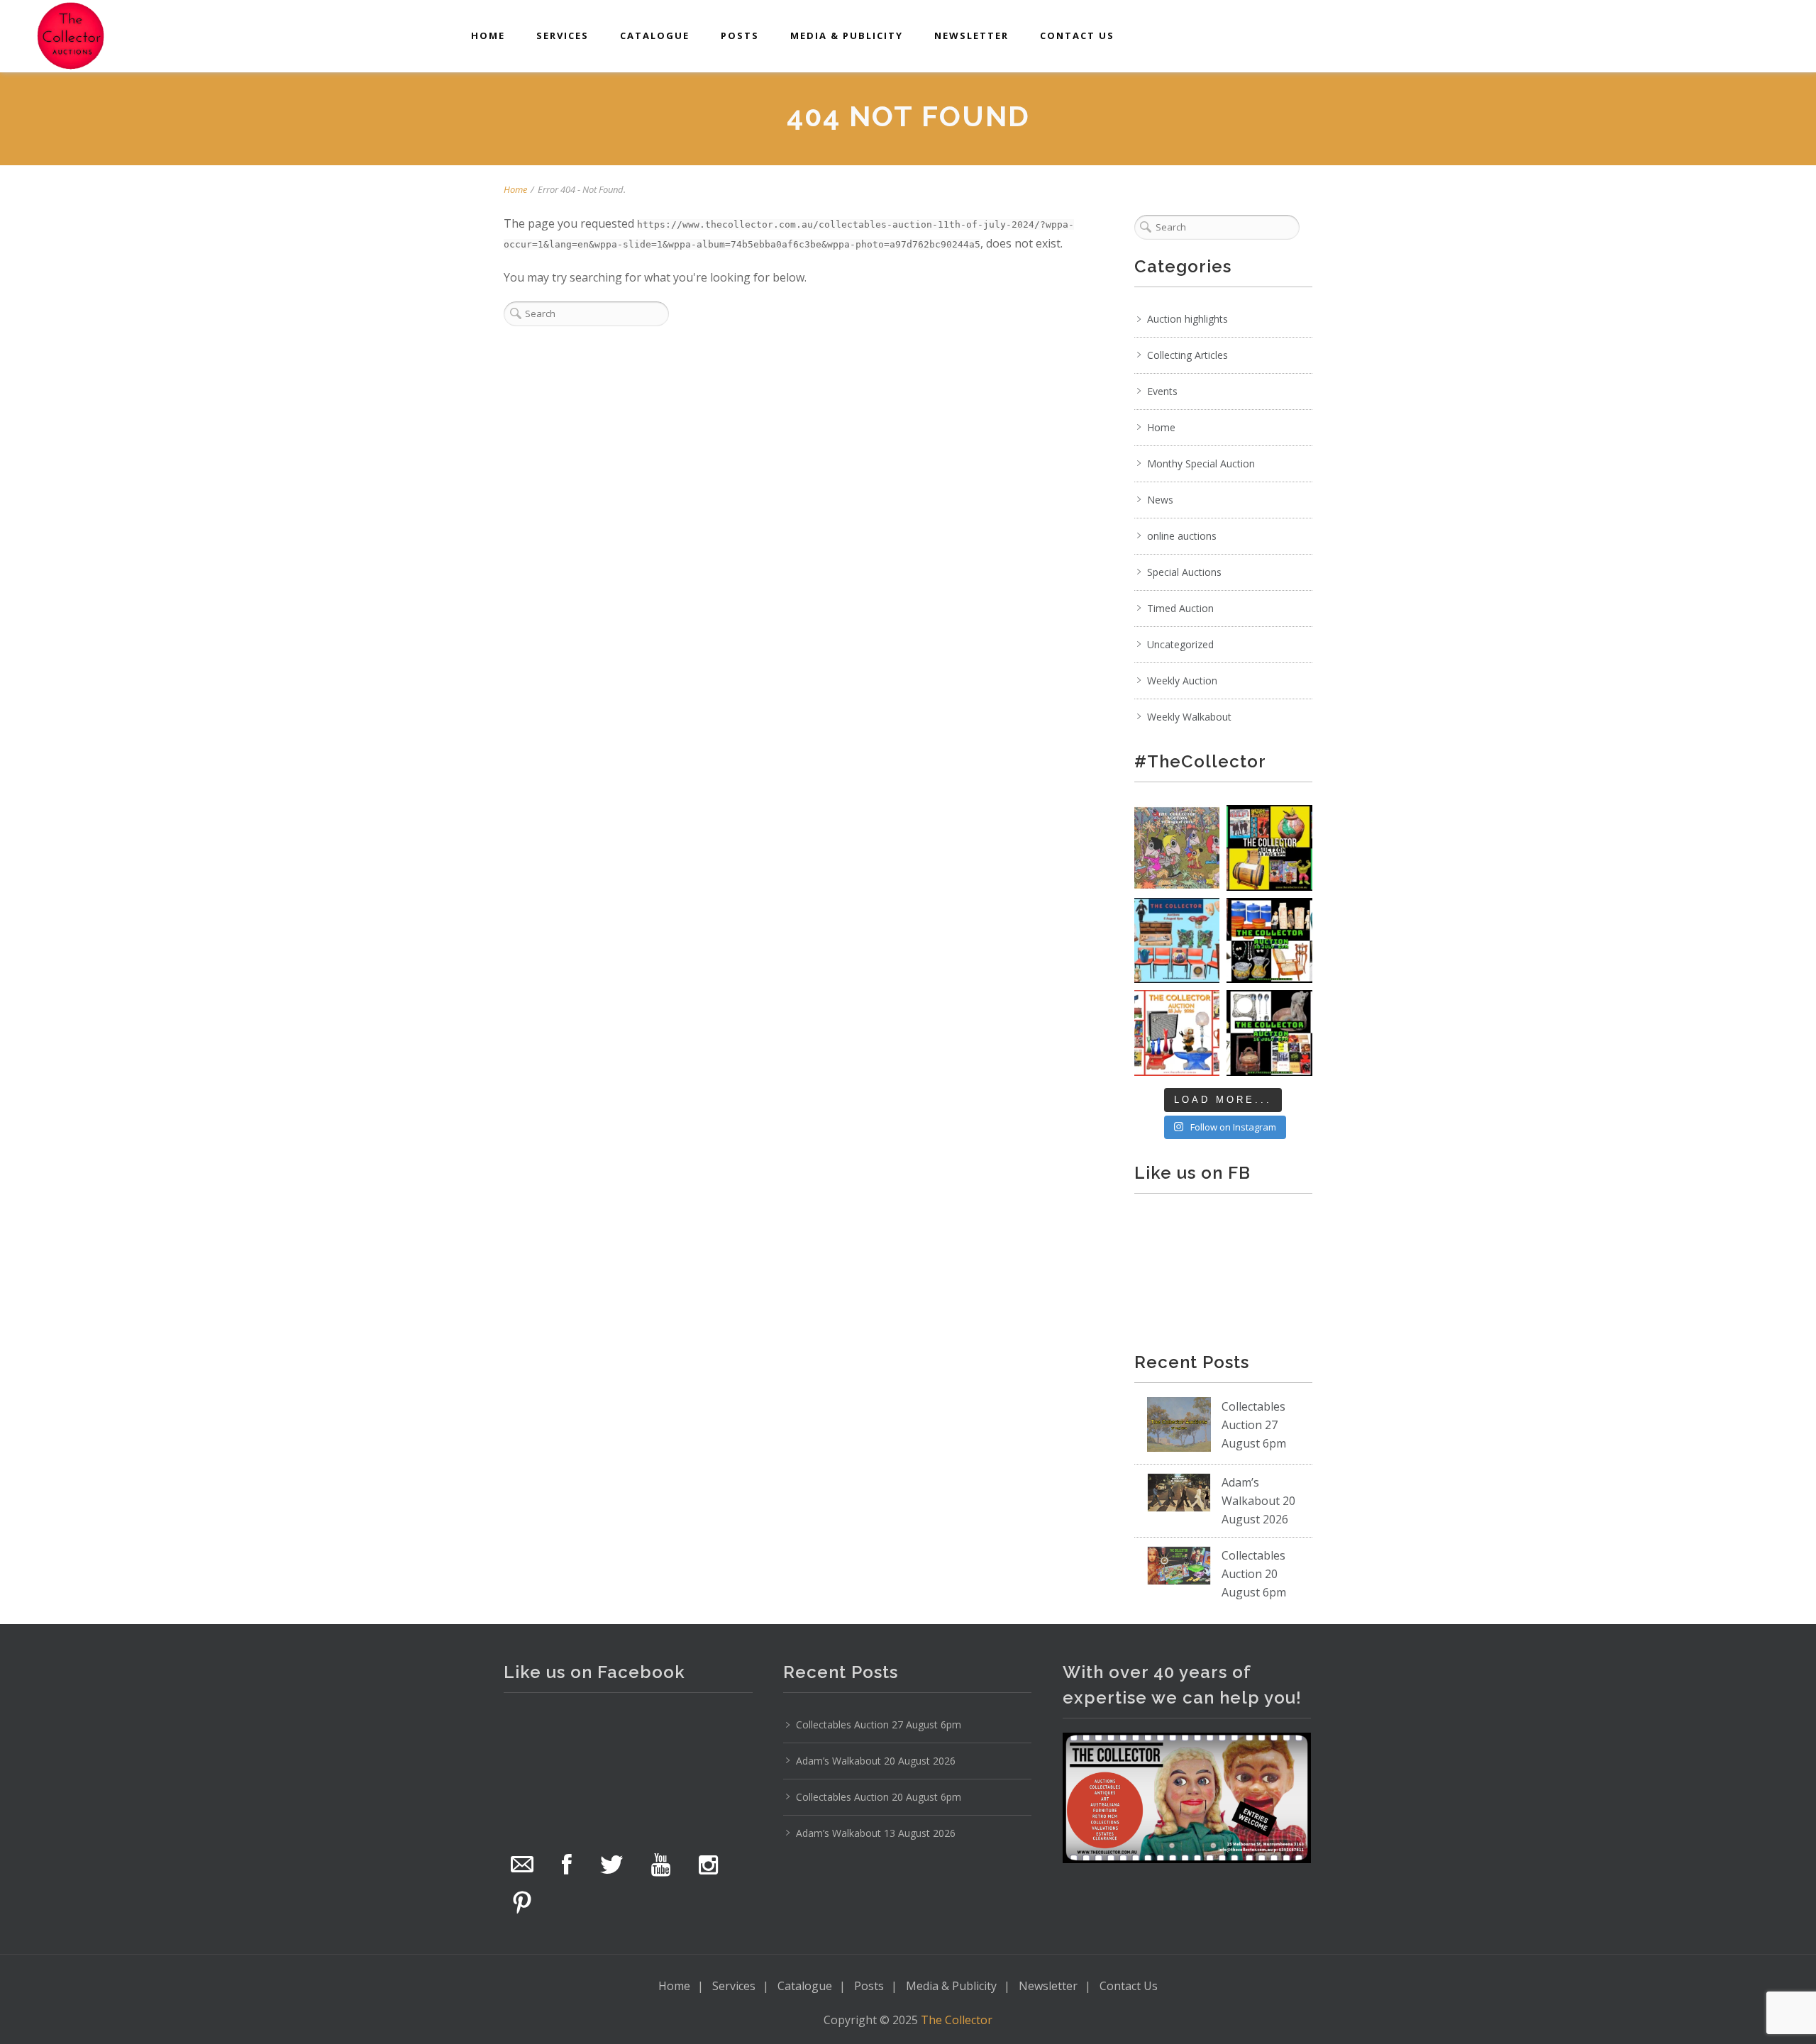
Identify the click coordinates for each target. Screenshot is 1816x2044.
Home (488, 35)
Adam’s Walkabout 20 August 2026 (1258, 1501)
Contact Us (1077, 35)
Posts (740, 35)
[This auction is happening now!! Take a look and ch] (1269, 941)
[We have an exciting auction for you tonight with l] (1177, 941)
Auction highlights (1187, 319)
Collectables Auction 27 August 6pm (1254, 1425)
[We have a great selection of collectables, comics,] (1269, 848)
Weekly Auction (1182, 681)
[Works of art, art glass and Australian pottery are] (1269, 1033)
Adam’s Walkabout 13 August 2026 (876, 1833)
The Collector (957, 2020)
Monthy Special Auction (1201, 463)
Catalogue (655, 35)
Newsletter (971, 35)
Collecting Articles (1187, 355)
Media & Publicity (847, 35)
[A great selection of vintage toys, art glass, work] (1177, 1033)
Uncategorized (1180, 644)
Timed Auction (1180, 608)
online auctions (1182, 536)
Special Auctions (1184, 572)
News (1160, 500)
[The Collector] (71, 35)
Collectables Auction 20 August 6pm (1254, 1574)
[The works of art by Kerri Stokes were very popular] (1177, 848)
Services (563, 35)
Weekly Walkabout (1189, 717)
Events (1162, 391)
